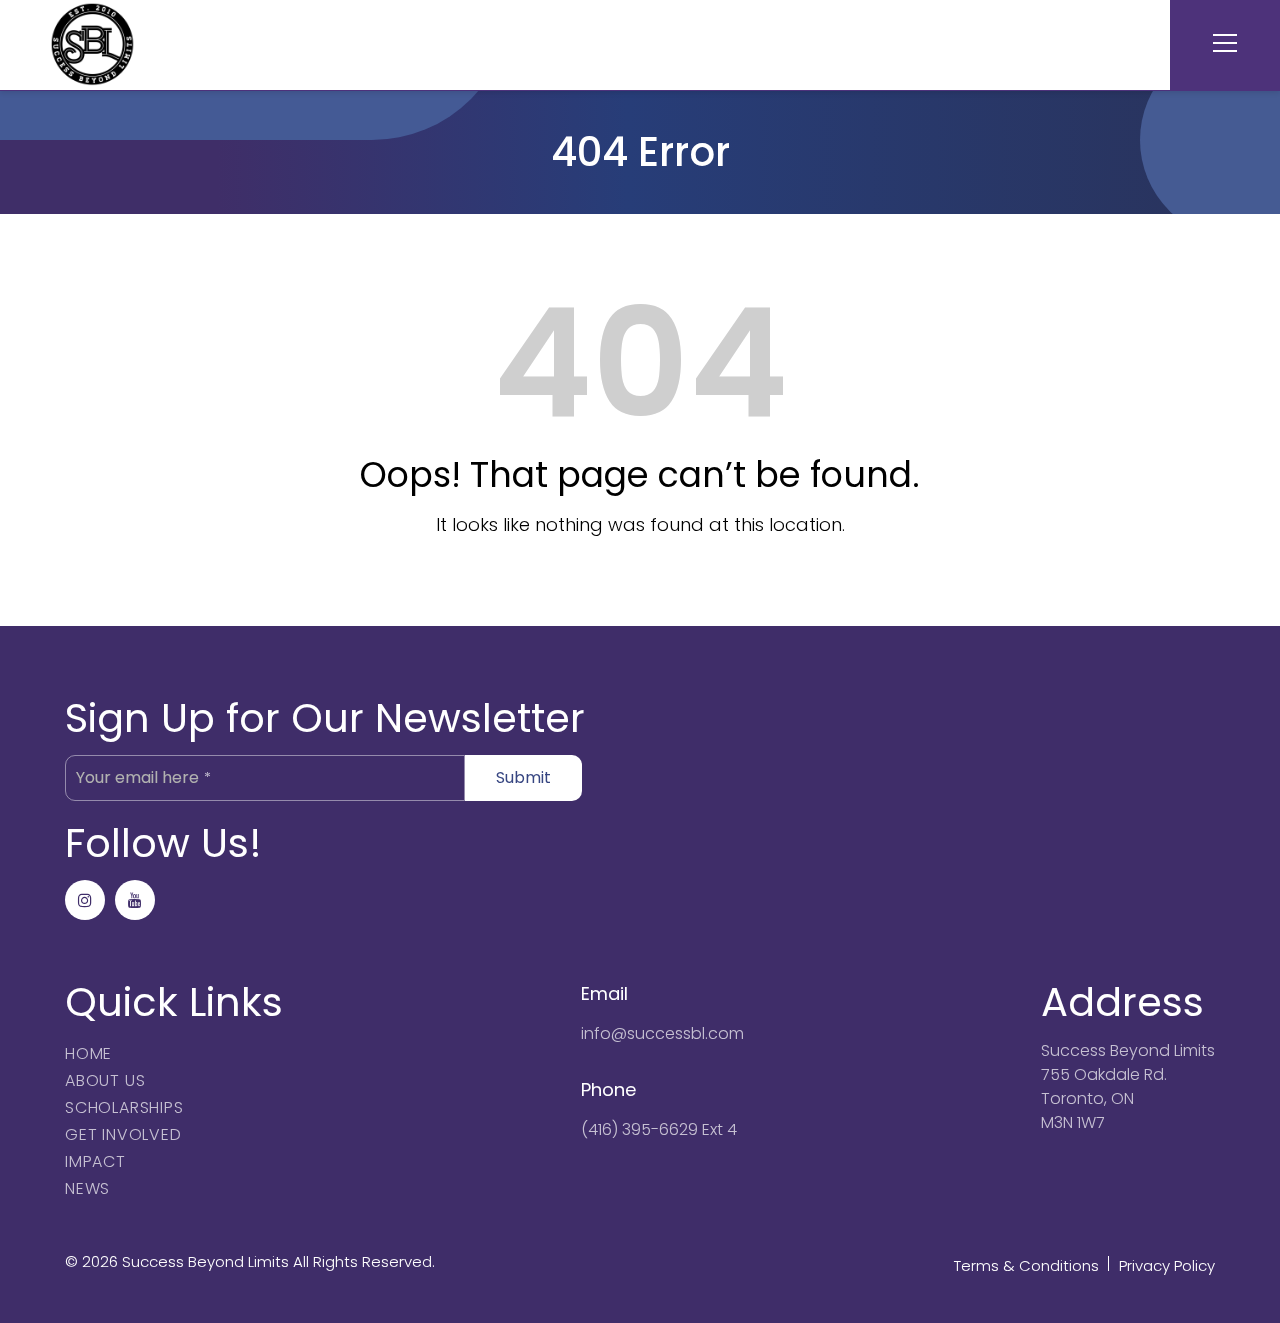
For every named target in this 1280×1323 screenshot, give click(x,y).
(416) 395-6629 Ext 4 (659, 1129)
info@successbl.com (662, 1033)
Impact (95, 1161)
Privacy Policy (1167, 1265)
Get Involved (123, 1134)
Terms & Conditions (1026, 1265)
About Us (105, 1080)
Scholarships (124, 1107)
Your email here (143, 777)
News (87, 1188)
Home (88, 1053)
